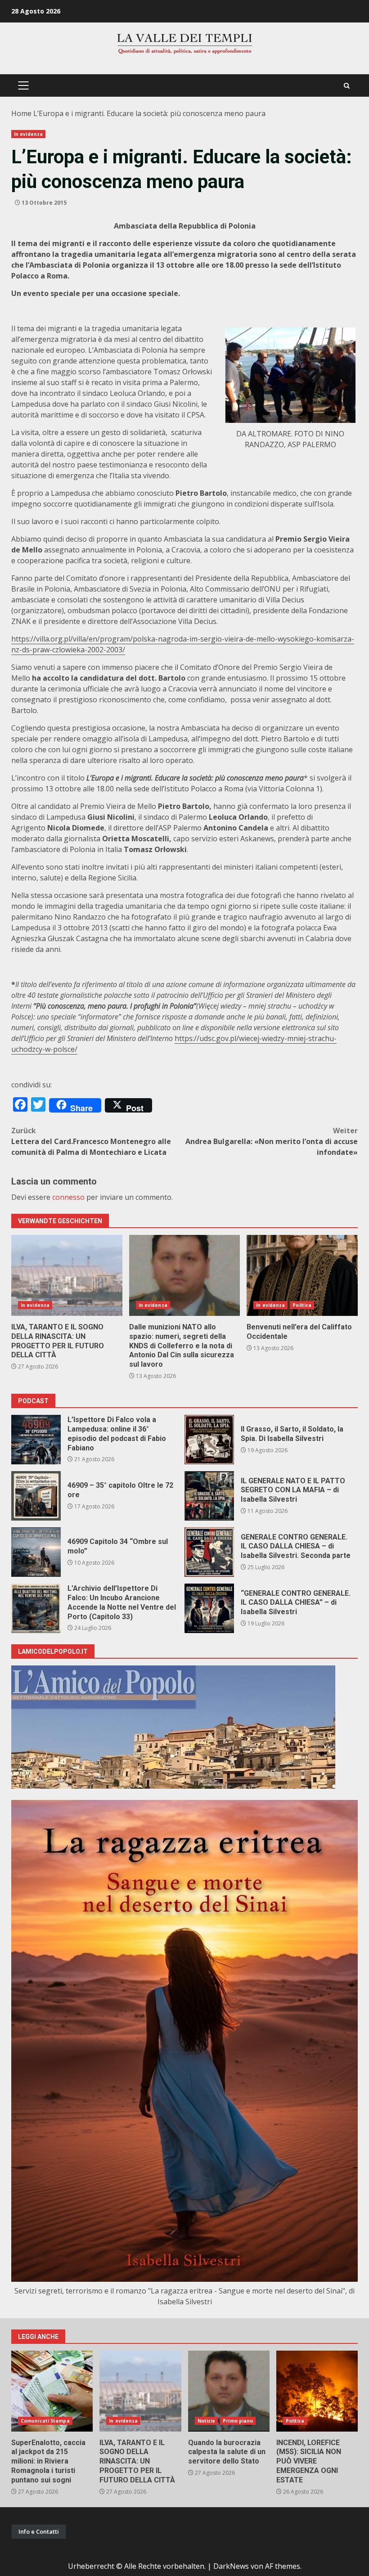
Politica (302, 1305)
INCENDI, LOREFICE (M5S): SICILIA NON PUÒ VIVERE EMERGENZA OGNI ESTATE (317, 2391)
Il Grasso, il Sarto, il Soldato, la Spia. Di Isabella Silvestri (209, 1440)
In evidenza (28, 134)
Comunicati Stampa (45, 2421)
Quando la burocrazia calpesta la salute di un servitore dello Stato (229, 2391)
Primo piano (238, 2421)
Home (21, 113)
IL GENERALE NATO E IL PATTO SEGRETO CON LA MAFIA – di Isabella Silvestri (209, 1496)
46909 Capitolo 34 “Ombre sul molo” (36, 1552)
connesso (68, 1197)
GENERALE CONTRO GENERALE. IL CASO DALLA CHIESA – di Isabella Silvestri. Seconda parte (209, 1552)
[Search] (347, 86)
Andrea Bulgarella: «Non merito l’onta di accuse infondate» (272, 1141)
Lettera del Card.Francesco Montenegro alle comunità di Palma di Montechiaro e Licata (91, 1141)
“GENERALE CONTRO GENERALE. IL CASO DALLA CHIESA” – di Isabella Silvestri (209, 1608)
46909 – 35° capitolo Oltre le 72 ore (36, 1496)
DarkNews (231, 2566)
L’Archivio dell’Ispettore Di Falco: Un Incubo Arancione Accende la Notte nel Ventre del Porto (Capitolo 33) (36, 1608)
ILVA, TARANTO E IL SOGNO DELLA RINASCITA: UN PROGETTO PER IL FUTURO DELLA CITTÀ (67, 1275)
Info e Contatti (39, 2531)
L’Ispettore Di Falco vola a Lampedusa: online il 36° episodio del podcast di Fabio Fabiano (36, 1440)
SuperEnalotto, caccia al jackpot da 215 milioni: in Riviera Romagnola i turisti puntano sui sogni (52, 2391)
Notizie (207, 2421)
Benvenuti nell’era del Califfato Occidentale (302, 1275)
